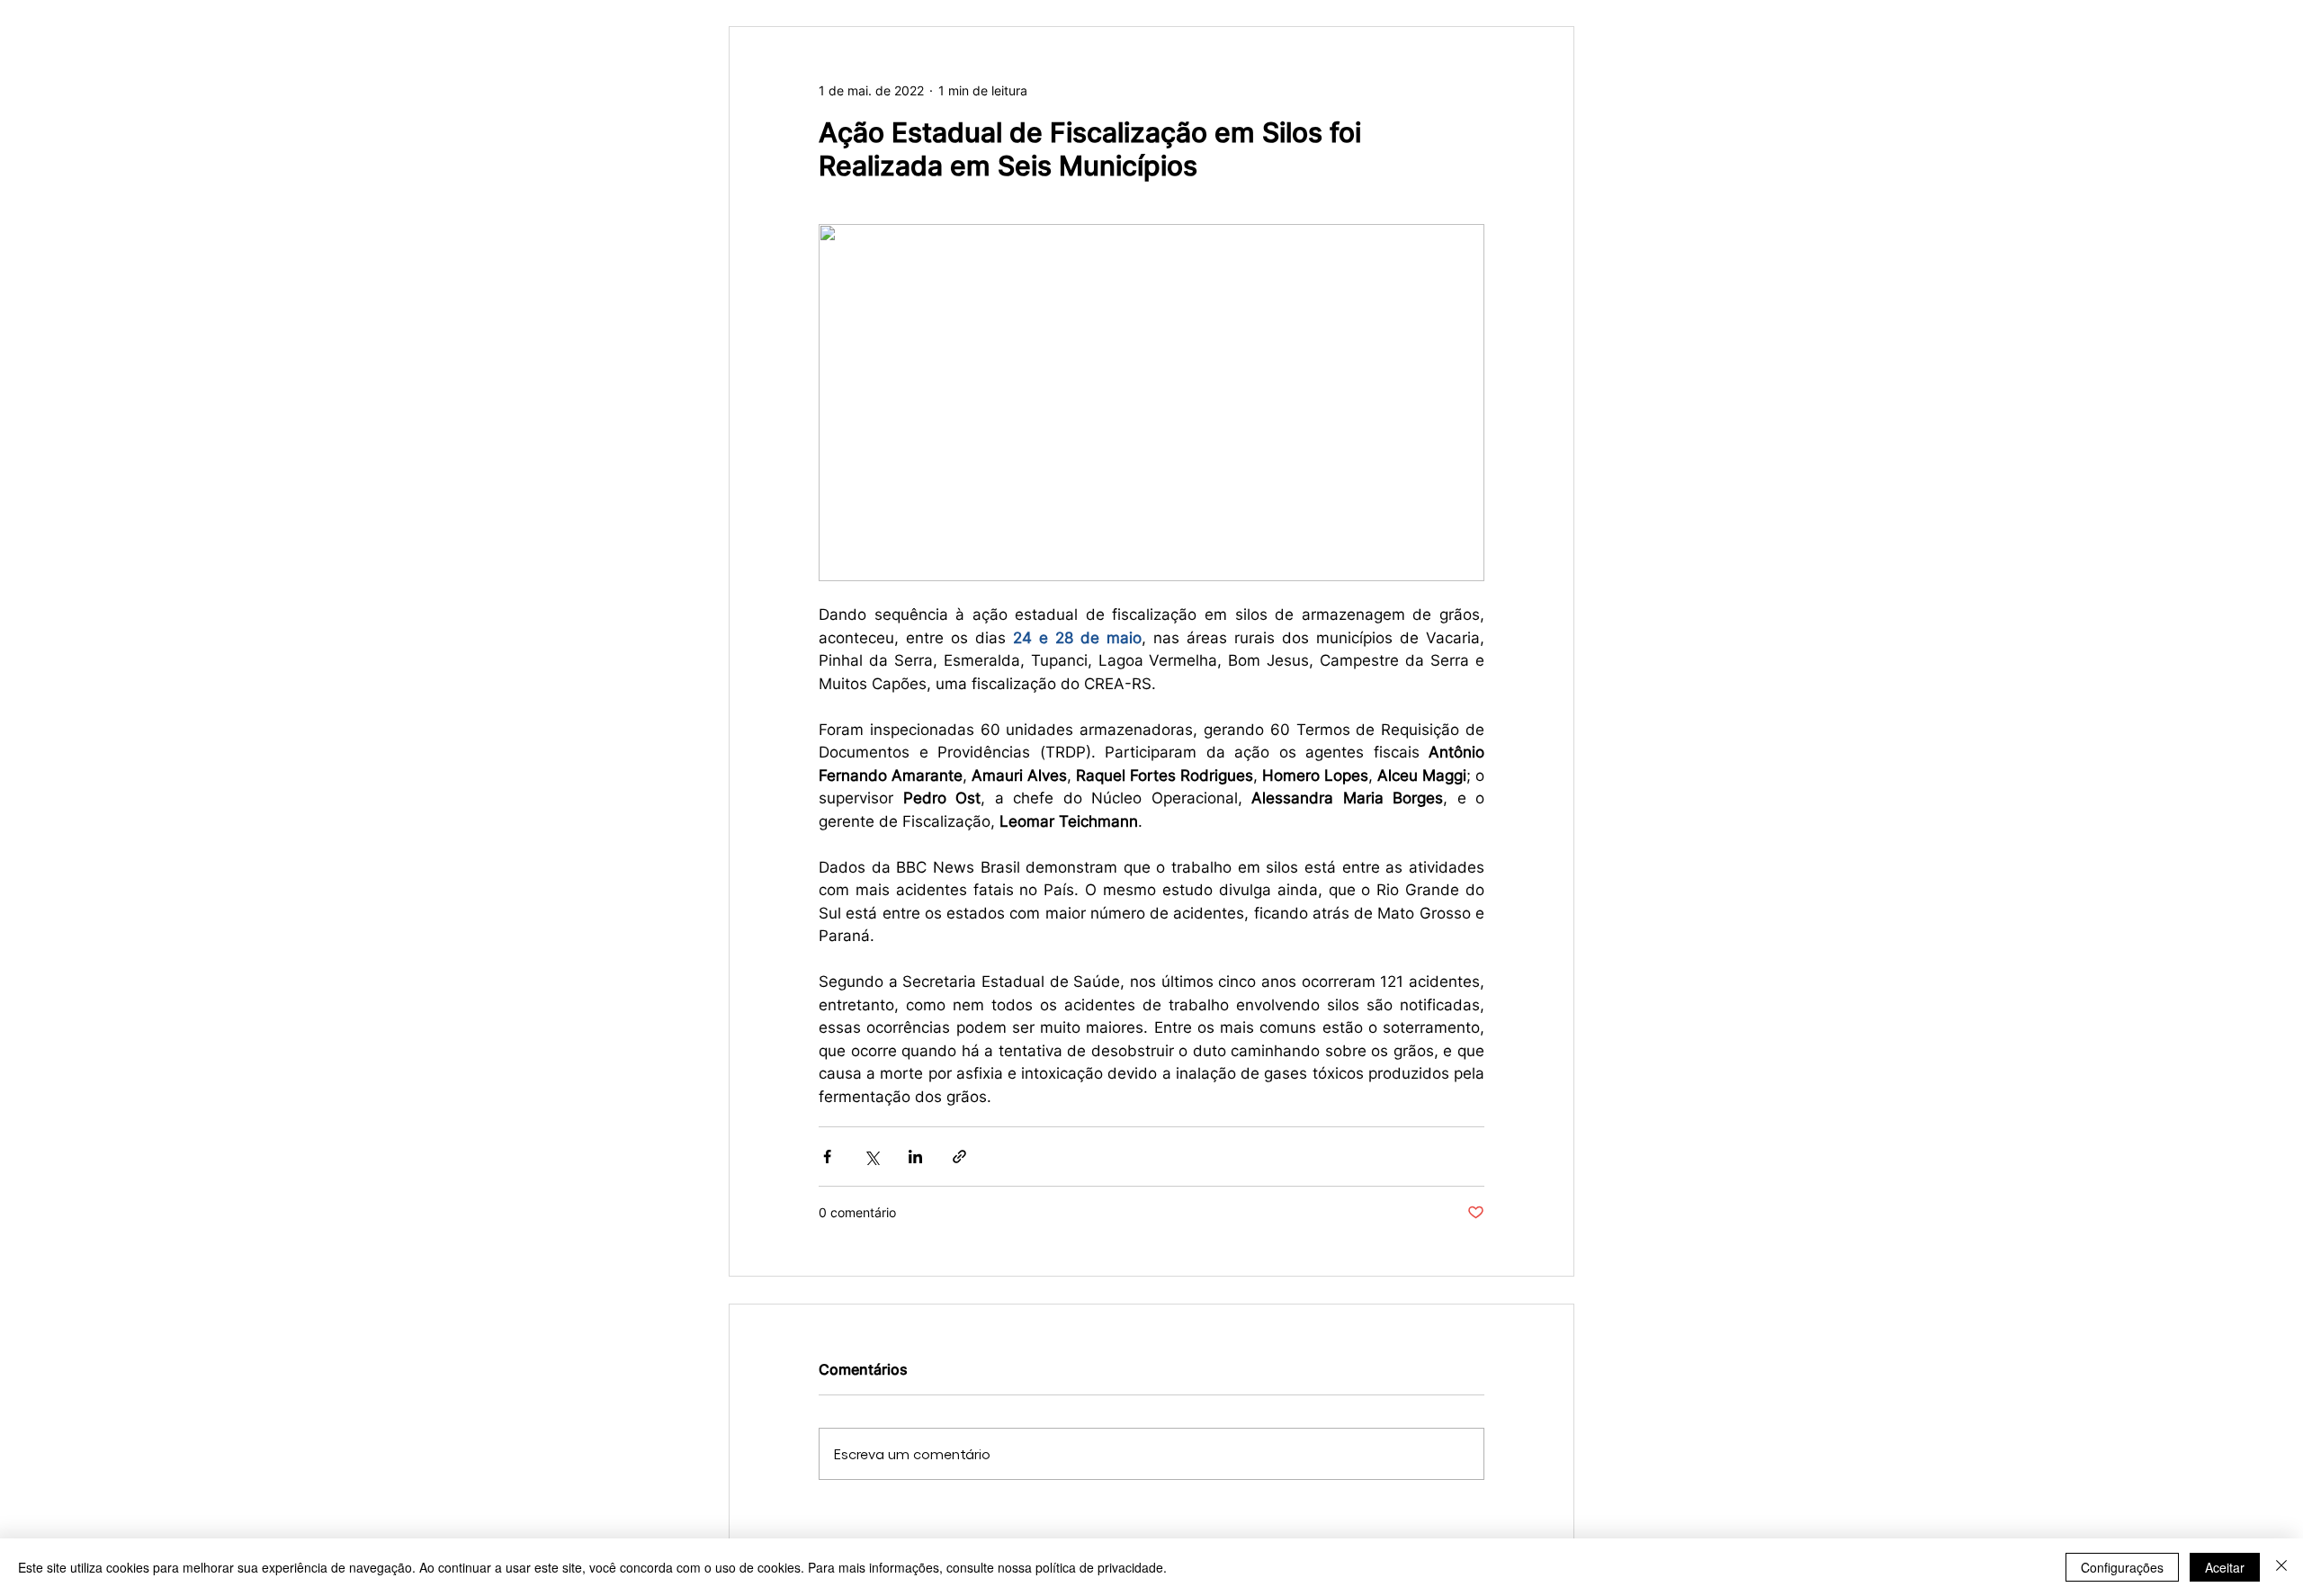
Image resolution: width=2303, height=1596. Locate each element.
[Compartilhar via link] (959, 1157)
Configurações (2122, 1567)
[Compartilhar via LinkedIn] (915, 1157)
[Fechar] (2281, 1567)
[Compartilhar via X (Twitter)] (871, 1157)
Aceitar (2225, 1567)
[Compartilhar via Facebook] (827, 1157)
